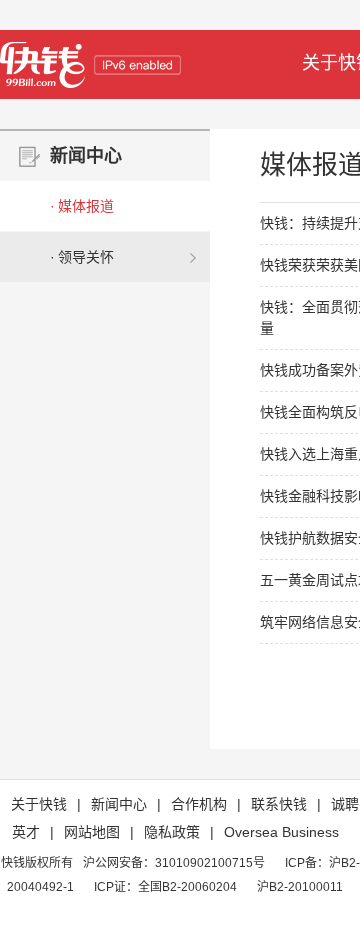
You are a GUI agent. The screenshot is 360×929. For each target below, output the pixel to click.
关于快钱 (39, 804)
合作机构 (199, 804)
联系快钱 (279, 804)
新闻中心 (119, 804)
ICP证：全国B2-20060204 (165, 887)
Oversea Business (281, 832)
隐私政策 (172, 832)
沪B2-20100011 (300, 887)
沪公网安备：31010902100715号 (174, 863)
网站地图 (92, 832)
